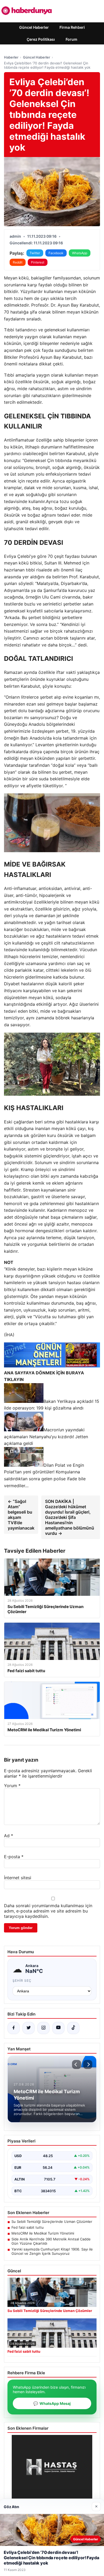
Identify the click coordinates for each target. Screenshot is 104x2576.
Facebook (56, 253)
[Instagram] (43, 2028)
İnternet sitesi (18, 1878)
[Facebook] (14, 2028)
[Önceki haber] (77, 2064)
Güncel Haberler (34, 27)
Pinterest (38, 262)
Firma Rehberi (72, 27)
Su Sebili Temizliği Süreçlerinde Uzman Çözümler (52, 2221)
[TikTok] (73, 2028)
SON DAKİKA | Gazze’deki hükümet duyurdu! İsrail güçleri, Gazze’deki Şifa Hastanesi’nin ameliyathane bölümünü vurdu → (70, 1517)
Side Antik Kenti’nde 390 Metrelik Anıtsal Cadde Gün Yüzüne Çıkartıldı (51, 2241)
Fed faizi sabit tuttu (28, 2227)
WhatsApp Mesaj (52, 2403)
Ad (9, 1836)
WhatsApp (80, 253)
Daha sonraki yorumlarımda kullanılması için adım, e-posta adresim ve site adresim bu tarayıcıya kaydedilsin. (48, 1911)
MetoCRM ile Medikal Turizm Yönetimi (43, 2233)
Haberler (11, 57)
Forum (71, 39)
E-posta (14, 1857)
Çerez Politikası (41, 39)
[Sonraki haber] (88, 2064)
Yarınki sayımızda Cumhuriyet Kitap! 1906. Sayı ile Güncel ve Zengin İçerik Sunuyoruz (52, 2251)
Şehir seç (22, 1981)
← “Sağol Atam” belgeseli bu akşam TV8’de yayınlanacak (21, 1515)
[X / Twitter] (29, 2028)
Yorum (12, 1786)
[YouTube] (58, 2028)
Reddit (18, 262)
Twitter (35, 253)
